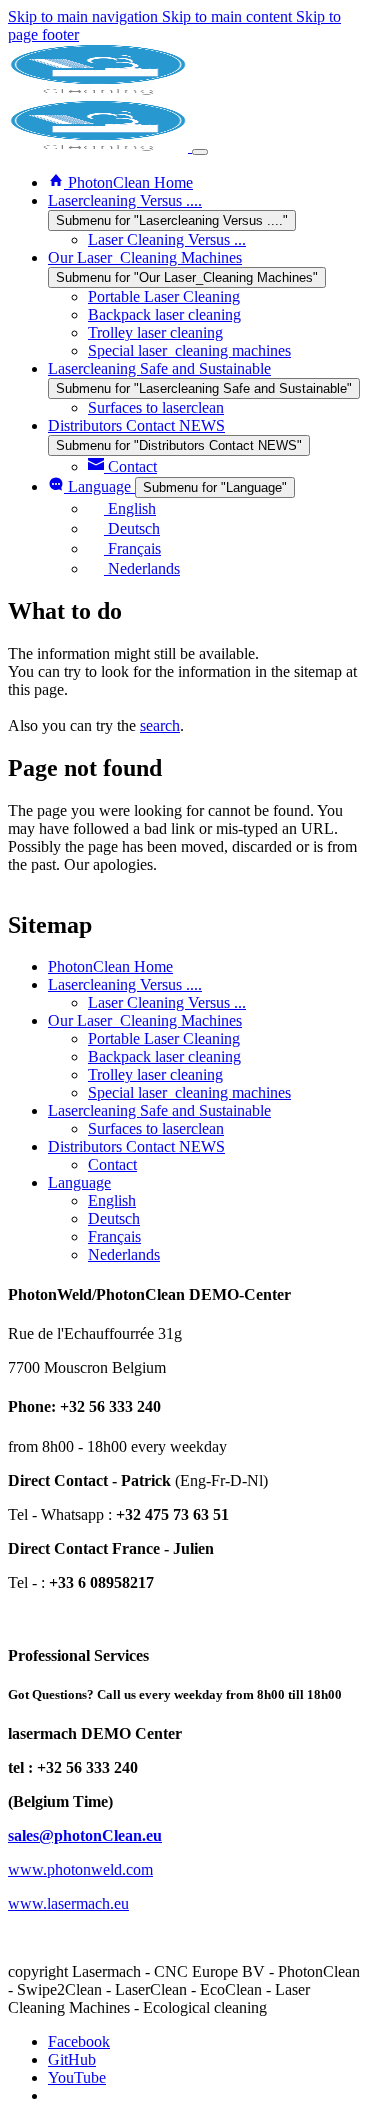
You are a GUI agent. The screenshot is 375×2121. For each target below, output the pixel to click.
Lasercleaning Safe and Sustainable (159, 1110)
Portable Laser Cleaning (164, 1038)
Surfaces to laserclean (156, 1128)
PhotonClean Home (110, 966)
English (112, 1200)
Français (114, 1236)
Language (79, 1182)
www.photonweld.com (80, 1869)
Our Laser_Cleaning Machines (145, 1020)
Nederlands (124, 1254)
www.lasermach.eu (68, 1903)
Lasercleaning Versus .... (125, 984)
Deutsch (114, 1218)
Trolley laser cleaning (155, 1074)
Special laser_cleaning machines (189, 1092)
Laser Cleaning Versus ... (167, 1002)
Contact (112, 1164)
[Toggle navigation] (200, 152)
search (160, 725)
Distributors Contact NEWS (136, 1146)
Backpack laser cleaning (164, 1056)
